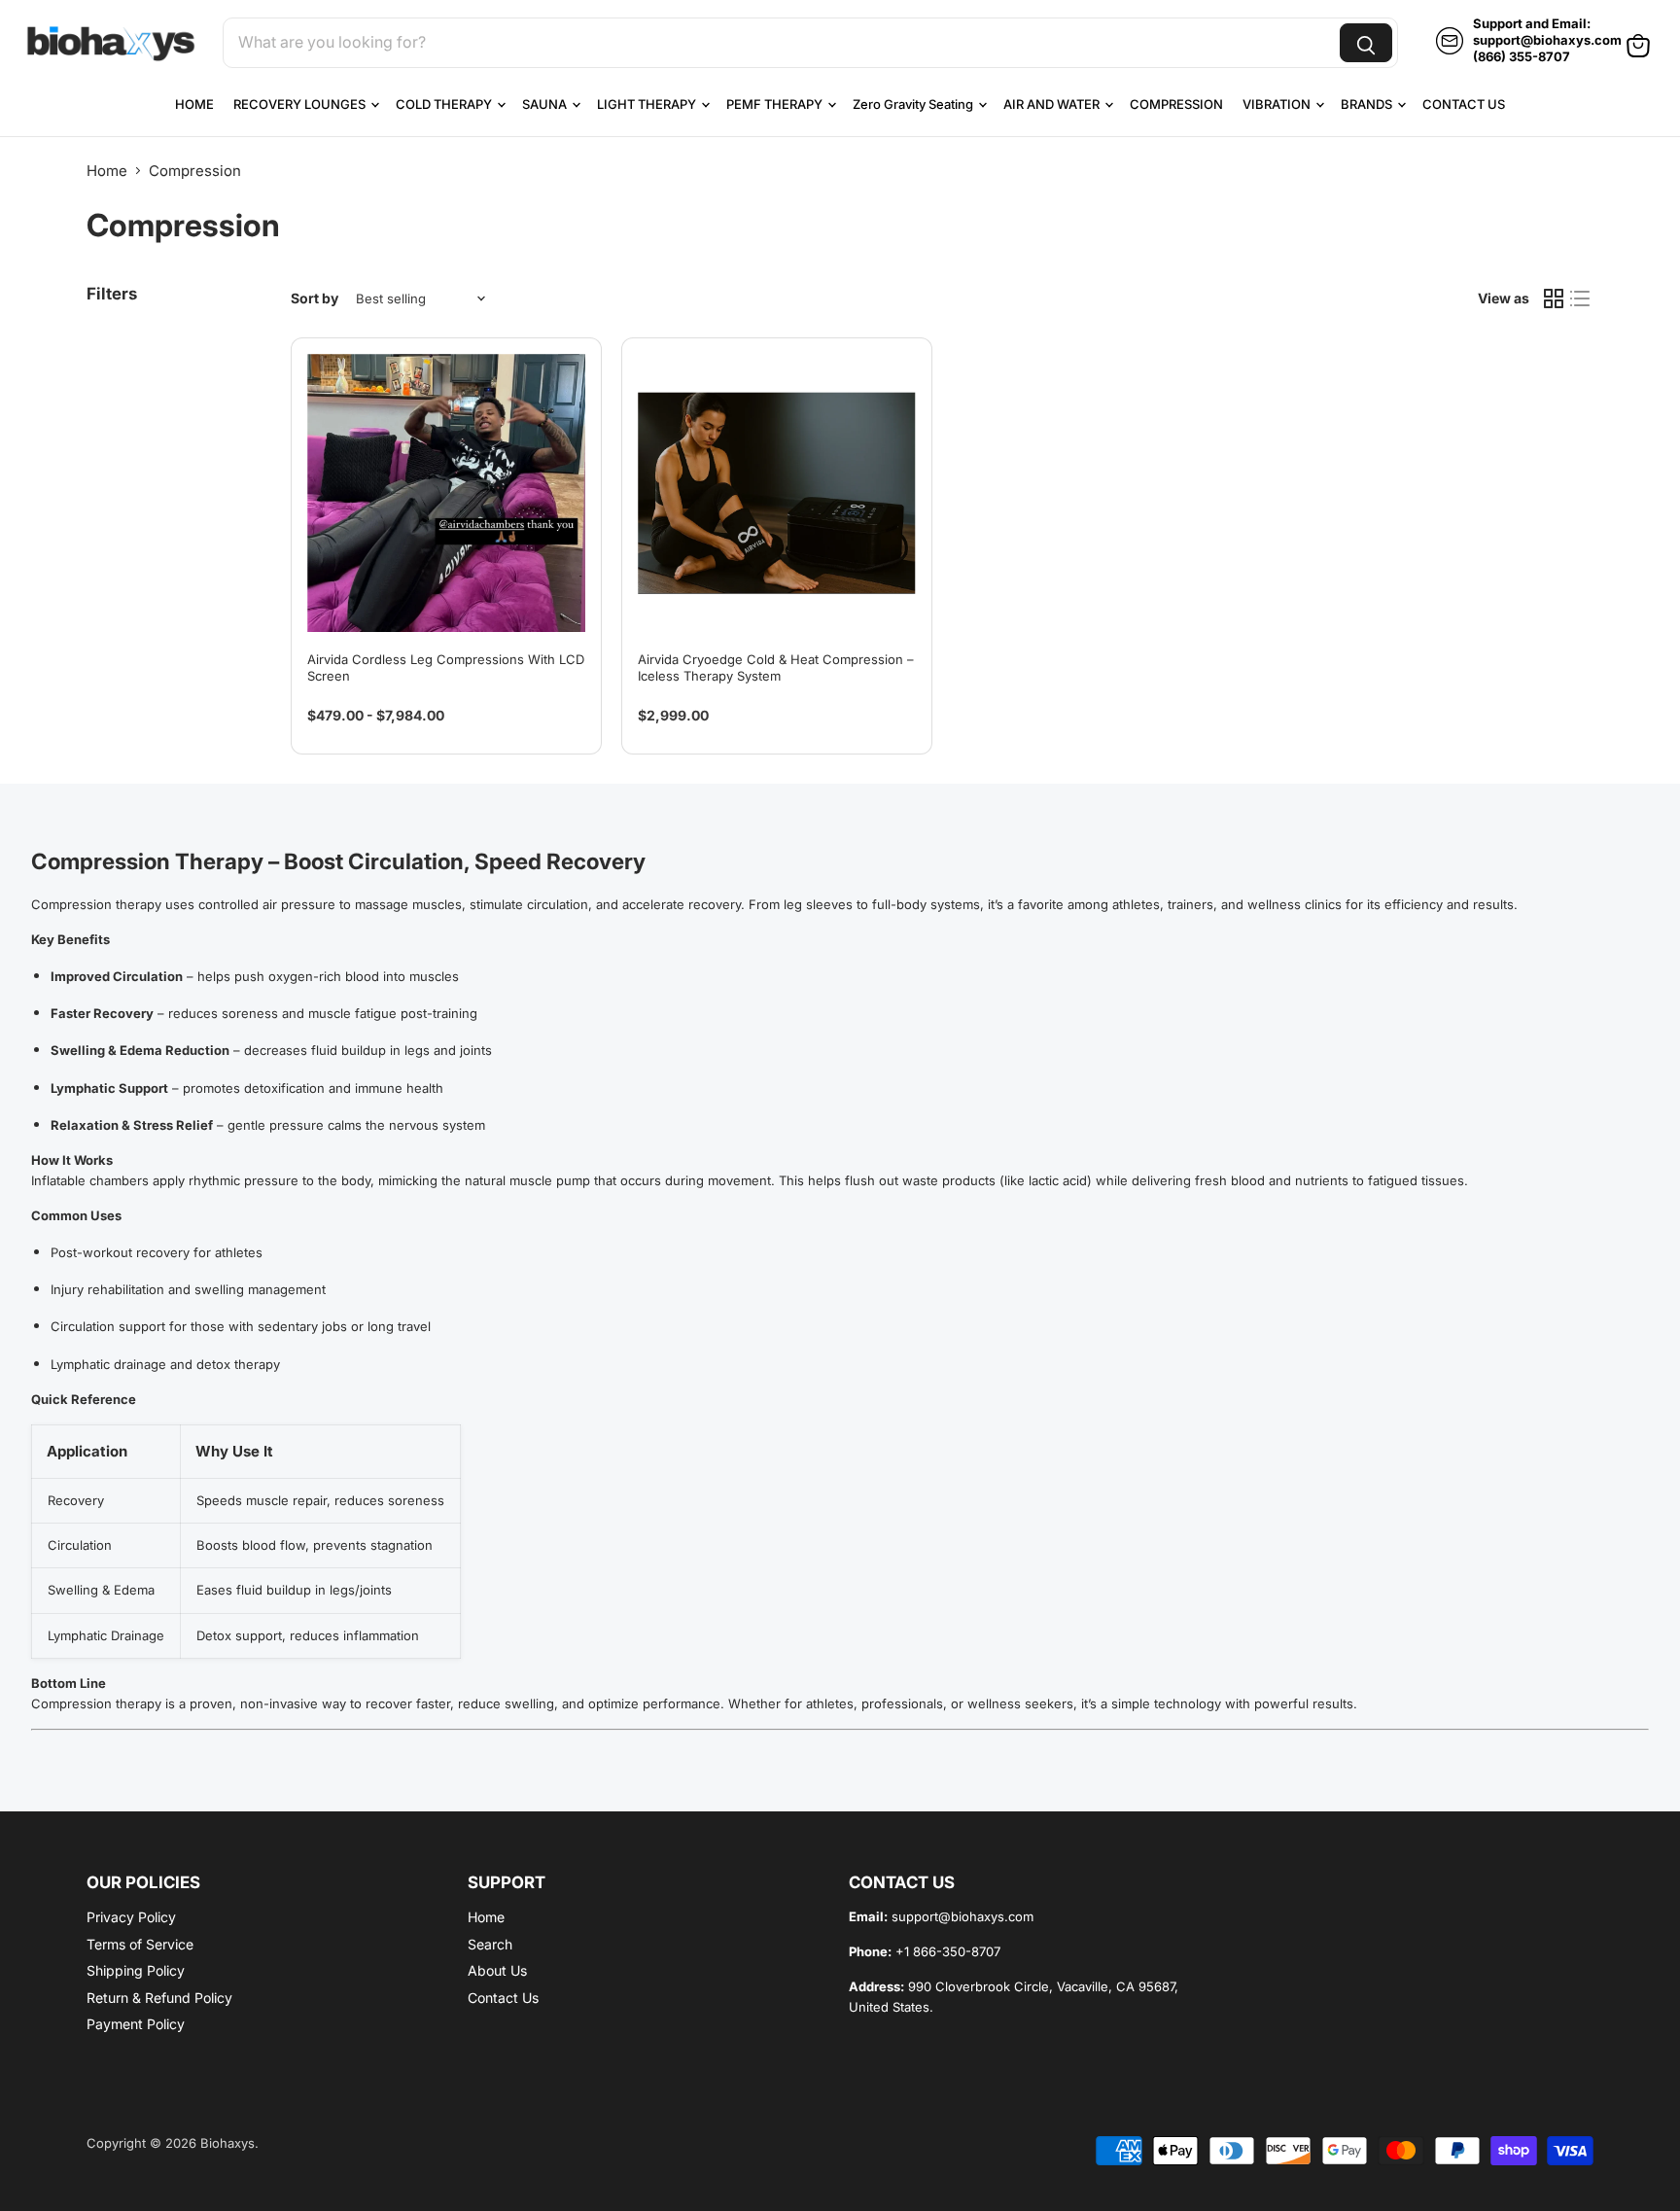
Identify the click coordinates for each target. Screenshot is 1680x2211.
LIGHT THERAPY (648, 104)
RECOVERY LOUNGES (301, 104)
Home (107, 171)
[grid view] (1554, 298)
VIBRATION (1278, 104)
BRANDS (1368, 104)
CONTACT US (1464, 104)
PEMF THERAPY (776, 104)
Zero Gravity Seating (914, 104)
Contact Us (503, 1998)
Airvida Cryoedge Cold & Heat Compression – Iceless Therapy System (776, 667)
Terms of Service (140, 1944)
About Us (497, 1970)
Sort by (315, 298)
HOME (194, 104)
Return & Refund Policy (159, 1998)
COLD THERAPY (445, 104)
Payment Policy (136, 2024)
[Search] (1366, 43)
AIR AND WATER (1053, 104)
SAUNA (546, 104)
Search (490, 1944)
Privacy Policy (131, 1917)
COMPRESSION (1176, 104)
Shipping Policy (136, 1970)
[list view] (1581, 298)
